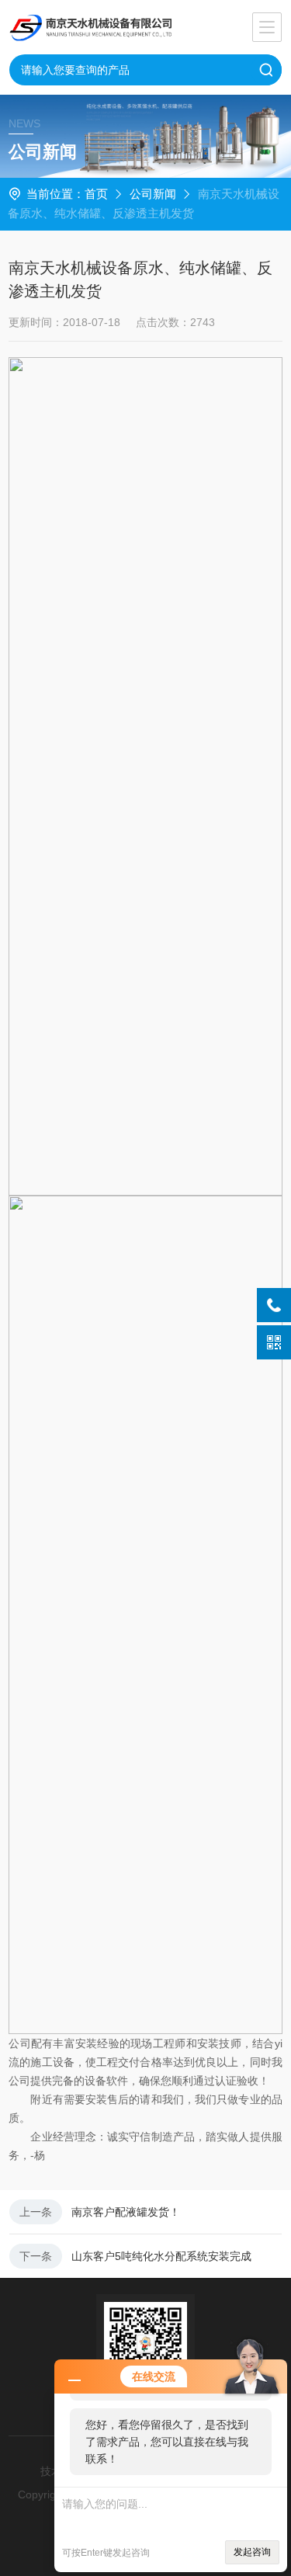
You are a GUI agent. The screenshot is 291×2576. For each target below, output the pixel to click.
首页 (96, 194)
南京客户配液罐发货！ (126, 2212)
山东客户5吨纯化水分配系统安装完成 (161, 2256)
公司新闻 (153, 194)
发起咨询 (252, 2552)
